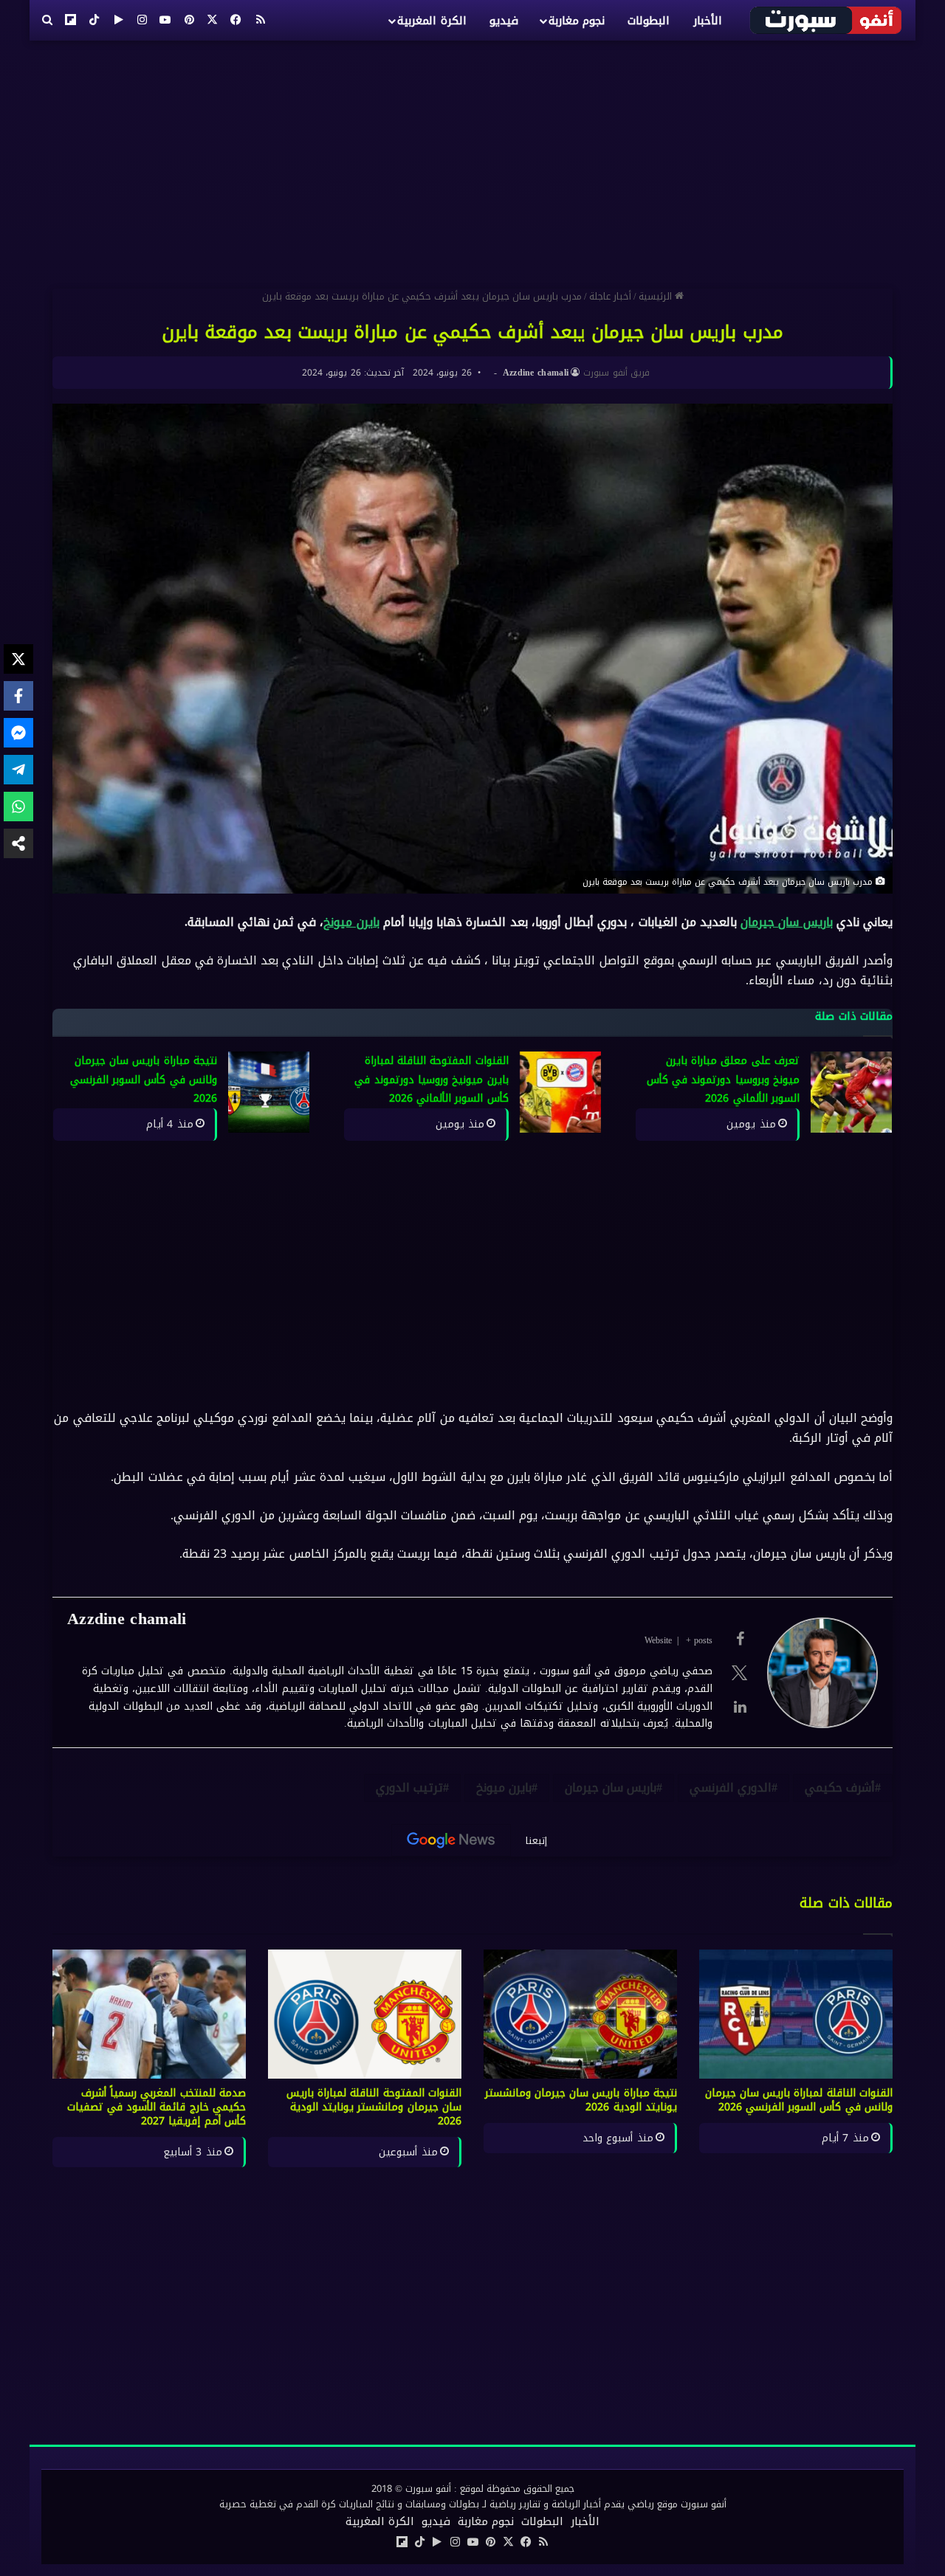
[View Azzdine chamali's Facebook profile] (740, 1639)
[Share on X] (18, 659)
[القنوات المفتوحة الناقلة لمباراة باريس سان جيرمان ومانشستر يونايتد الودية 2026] (365, 2014)
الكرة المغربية (432, 21)
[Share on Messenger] (18, 733)
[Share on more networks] (18, 843)
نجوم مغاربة (577, 21)
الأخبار (708, 21)
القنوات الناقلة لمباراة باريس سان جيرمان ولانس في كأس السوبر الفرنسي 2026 (799, 2100)
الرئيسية (657, 296)
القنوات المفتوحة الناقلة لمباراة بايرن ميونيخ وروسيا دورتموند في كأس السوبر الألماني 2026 (431, 1080)
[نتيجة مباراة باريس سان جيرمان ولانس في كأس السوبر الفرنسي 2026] (269, 1092)
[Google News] (451, 1840)
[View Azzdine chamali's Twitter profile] (740, 1673)
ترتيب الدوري (409, 1788)
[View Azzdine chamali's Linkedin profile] (740, 1707)
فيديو (504, 21)
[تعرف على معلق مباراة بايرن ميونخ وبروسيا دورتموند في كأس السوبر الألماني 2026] (851, 1092)
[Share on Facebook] (18, 696)
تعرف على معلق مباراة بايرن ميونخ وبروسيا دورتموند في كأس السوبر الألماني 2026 (723, 1080)
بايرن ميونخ (351, 922)
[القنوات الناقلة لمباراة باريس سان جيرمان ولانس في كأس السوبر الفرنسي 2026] (796, 2014)
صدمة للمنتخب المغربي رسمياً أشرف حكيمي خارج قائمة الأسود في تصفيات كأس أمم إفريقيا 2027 (157, 2107)
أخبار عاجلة (610, 296)
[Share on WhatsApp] (18, 807)
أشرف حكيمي (840, 1788)
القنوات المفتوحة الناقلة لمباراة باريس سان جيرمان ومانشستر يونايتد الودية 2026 (374, 2107)
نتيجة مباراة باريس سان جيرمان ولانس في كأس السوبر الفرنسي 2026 (144, 1080)
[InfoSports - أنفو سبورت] (827, 20)
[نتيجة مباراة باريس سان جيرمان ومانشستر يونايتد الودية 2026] (580, 2014)
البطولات (649, 21)
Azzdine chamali (536, 373)
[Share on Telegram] (18, 770)
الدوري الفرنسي (731, 1788)
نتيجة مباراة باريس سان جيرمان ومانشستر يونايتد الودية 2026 (581, 2100)
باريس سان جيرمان (786, 922)
